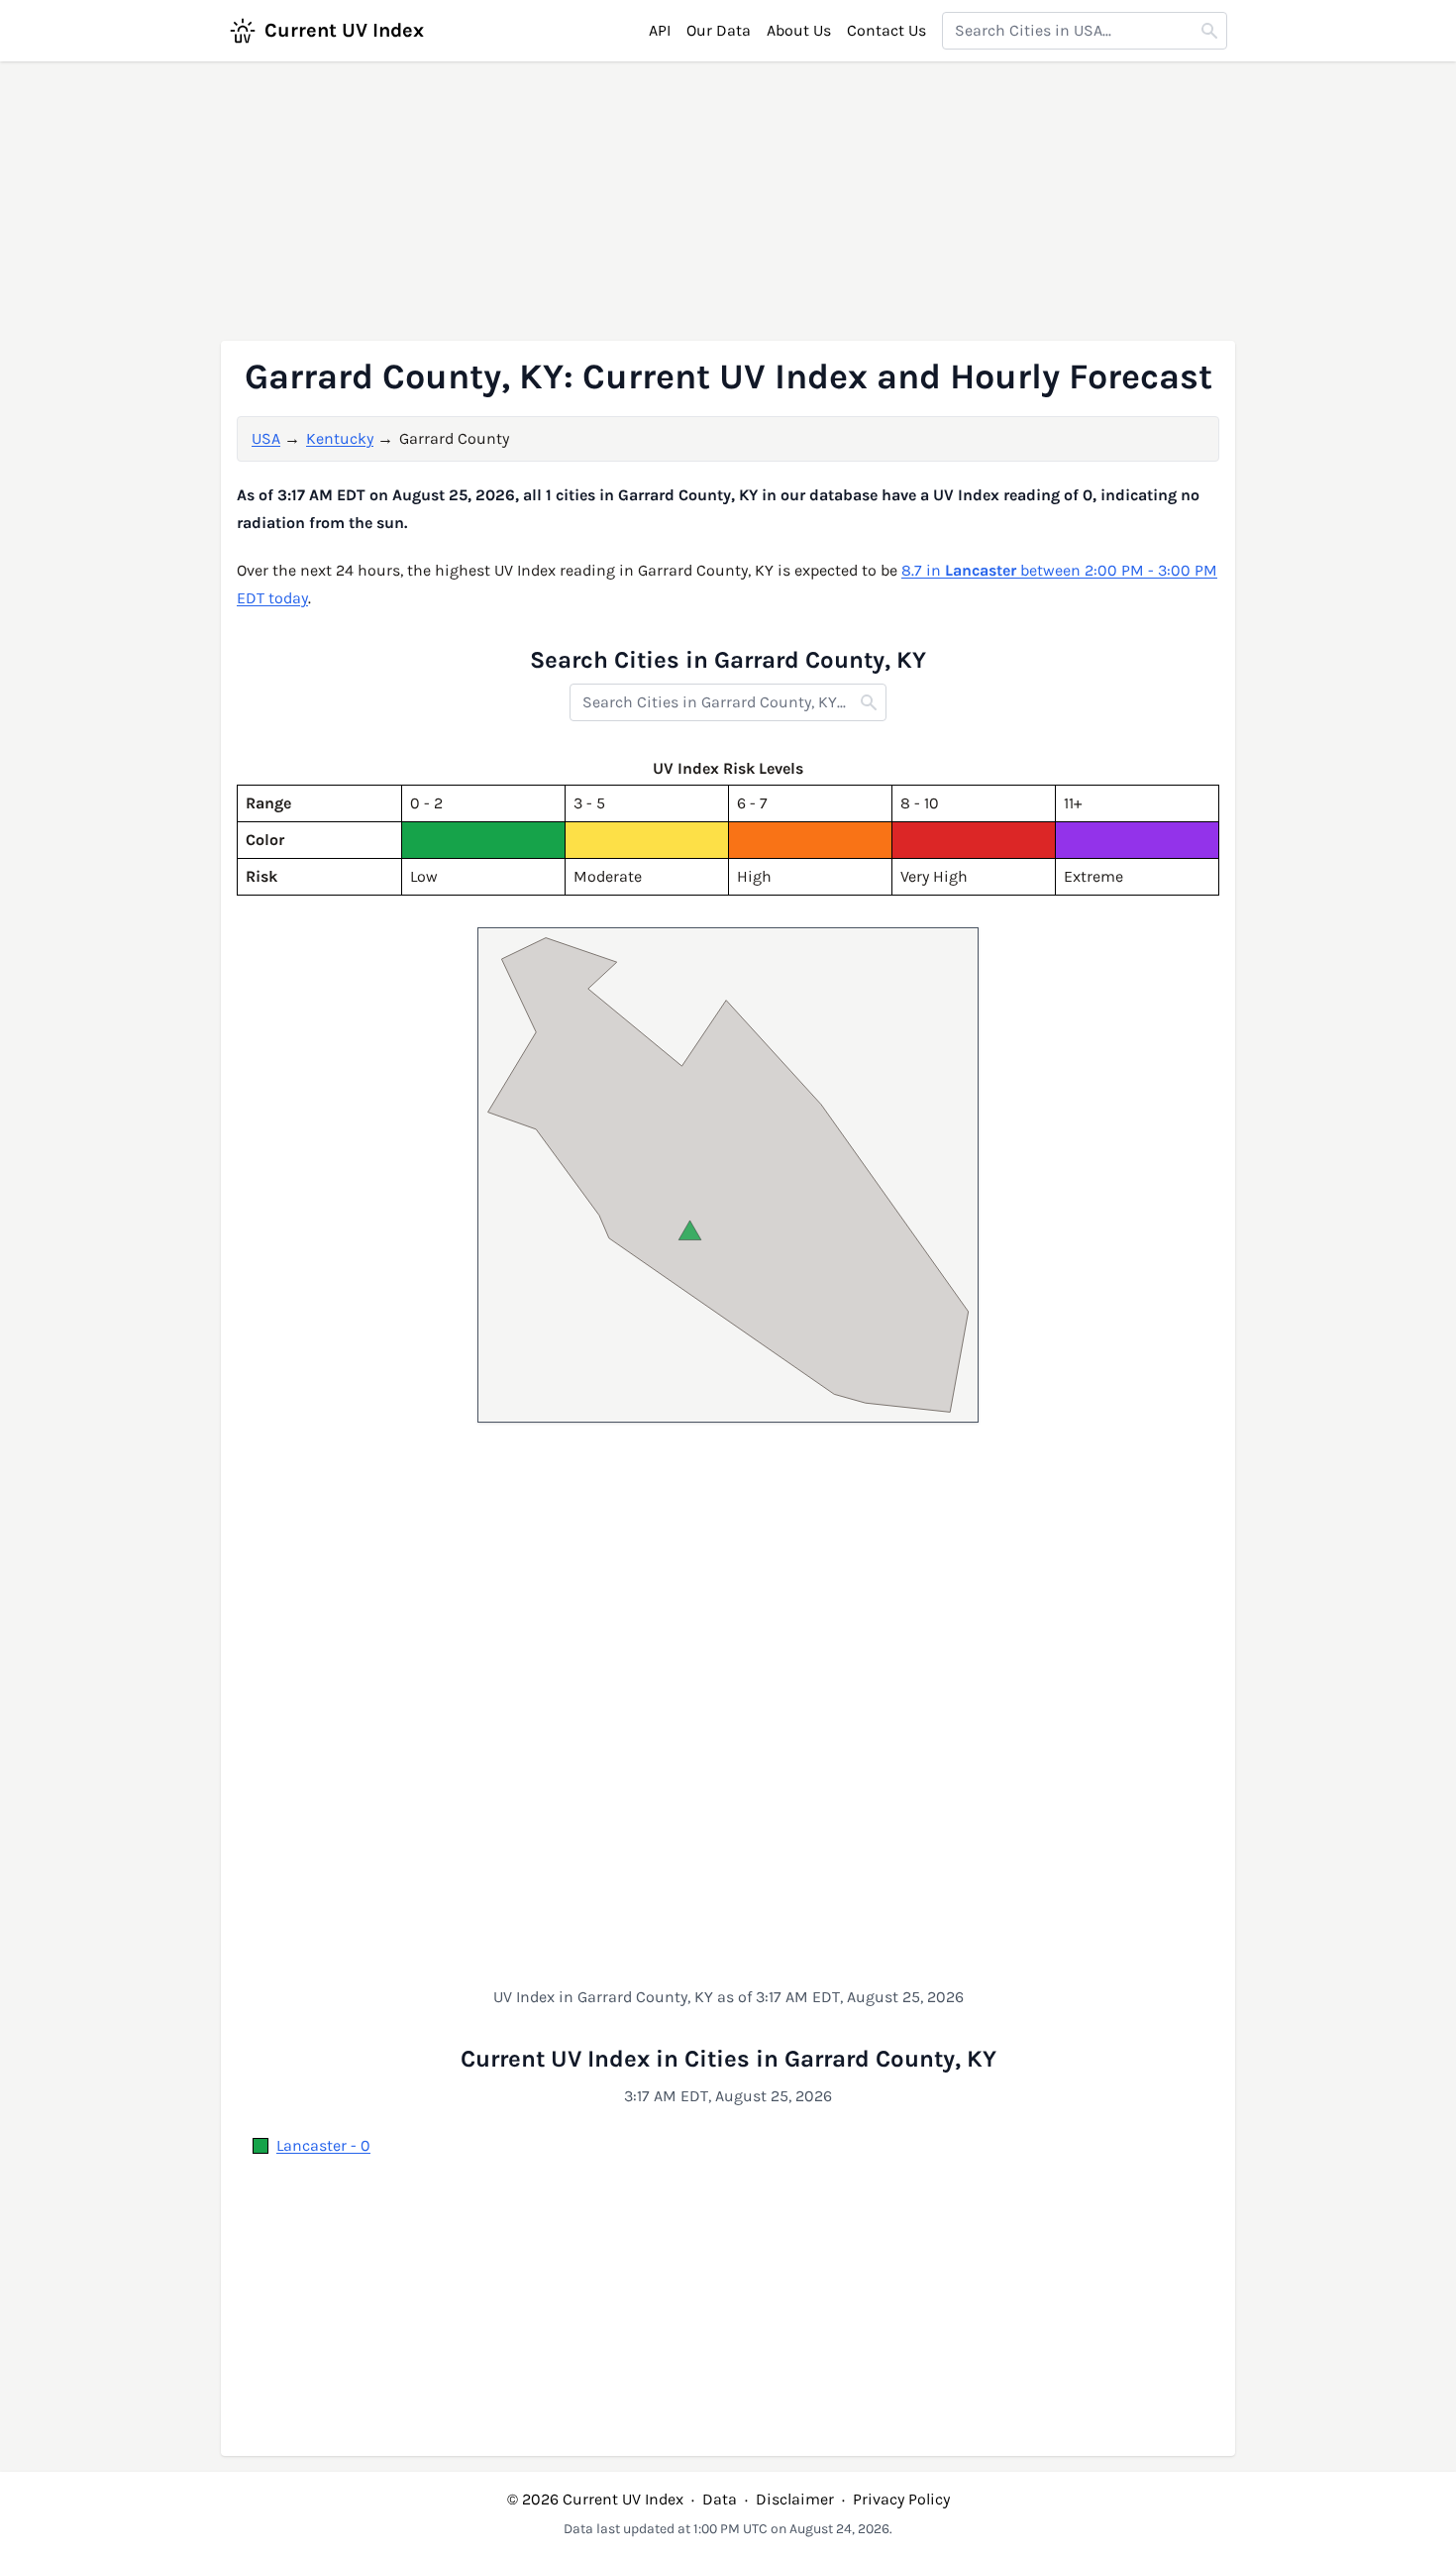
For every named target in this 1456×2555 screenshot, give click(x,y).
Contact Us (886, 30)
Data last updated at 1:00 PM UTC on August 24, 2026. (728, 2529)
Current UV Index (344, 30)
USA (266, 438)
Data (720, 2499)
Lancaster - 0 (323, 2145)
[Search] (1209, 31)
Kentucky (340, 438)
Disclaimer (795, 2499)
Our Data (719, 30)
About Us (799, 30)
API (660, 30)
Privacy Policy (901, 2499)
